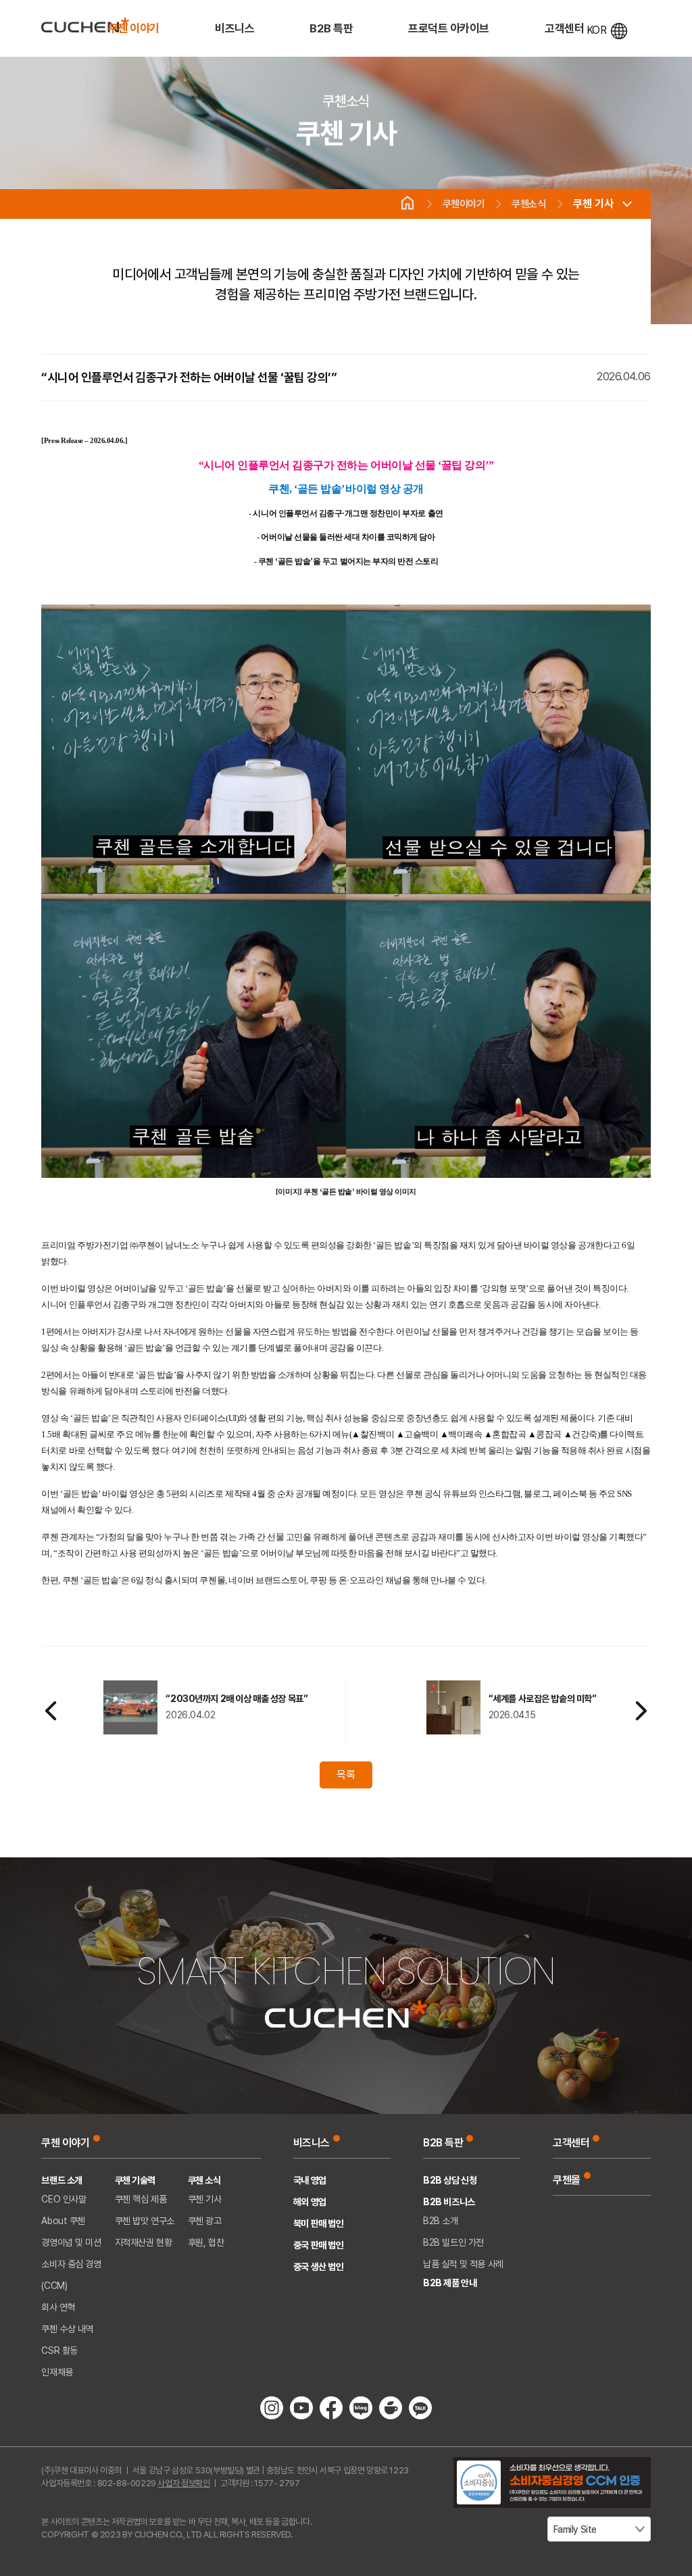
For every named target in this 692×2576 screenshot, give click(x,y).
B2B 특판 (331, 28)
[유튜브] (301, 2407)
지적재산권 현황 (144, 2242)
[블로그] (361, 2407)
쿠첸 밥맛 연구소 (145, 2221)
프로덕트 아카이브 (448, 28)
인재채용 (57, 2372)
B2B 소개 (440, 2221)
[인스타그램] (272, 2407)
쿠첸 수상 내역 (67, 2329)
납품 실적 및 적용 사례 (463, 2264)
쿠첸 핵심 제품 (141, 2199)
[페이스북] (331, 2407)
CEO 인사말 (64, 2199)
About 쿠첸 (63, 2221)
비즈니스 (234, 28)
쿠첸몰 (567, 2180)
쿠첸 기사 (593, 204)
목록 (346, 1775)
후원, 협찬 (206, 2242)
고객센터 (564, 28)
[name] (85, 25)
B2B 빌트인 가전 (453, 2242)
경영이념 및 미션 (71, 2242)
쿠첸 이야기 (134, 28)
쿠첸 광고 (205, 2221)
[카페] (391, 2407)
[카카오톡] (420, 2407)
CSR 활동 (59, 2350)
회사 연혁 (58, 2307)
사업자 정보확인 (183, 2483)
